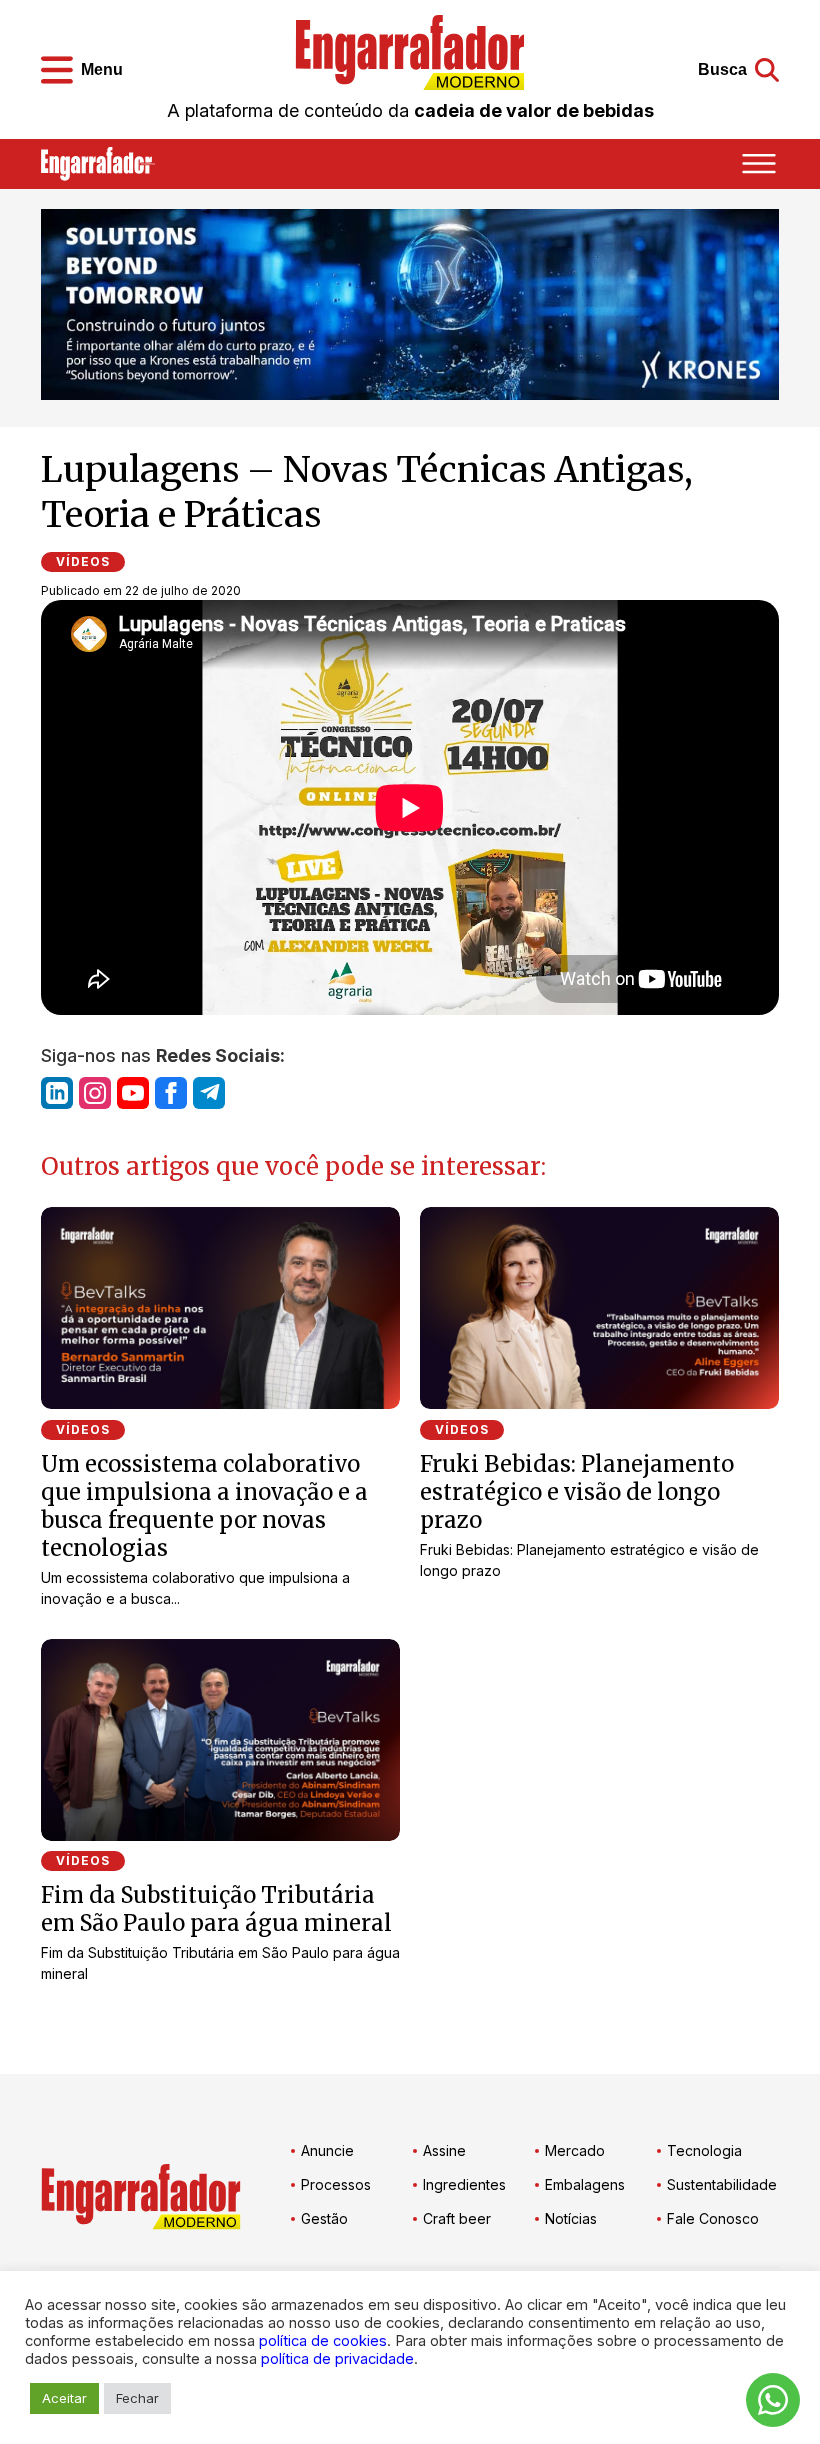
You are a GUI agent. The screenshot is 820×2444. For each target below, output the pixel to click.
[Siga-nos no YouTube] (133, 1093)
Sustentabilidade (722, 2184)
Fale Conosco (713, 2218)
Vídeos (83, 561)
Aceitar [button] (64, 2398)
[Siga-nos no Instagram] (95, 1093)
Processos (336, 2184)
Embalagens (585, 2184)
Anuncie (327, 2150)
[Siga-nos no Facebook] (171, 1093)
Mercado (575, 2150)
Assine (444, 2150)
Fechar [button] (137, 2398)
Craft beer (457, 2218)
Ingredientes (464, 2184)
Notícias (571, 2218)
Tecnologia (704, 2150)
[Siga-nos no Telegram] (209, 1093)
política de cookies (323, 2341)
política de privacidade (337, 2359)
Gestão (324, 2218)
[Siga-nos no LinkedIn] (57, 1093)
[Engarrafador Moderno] (410, 52)
